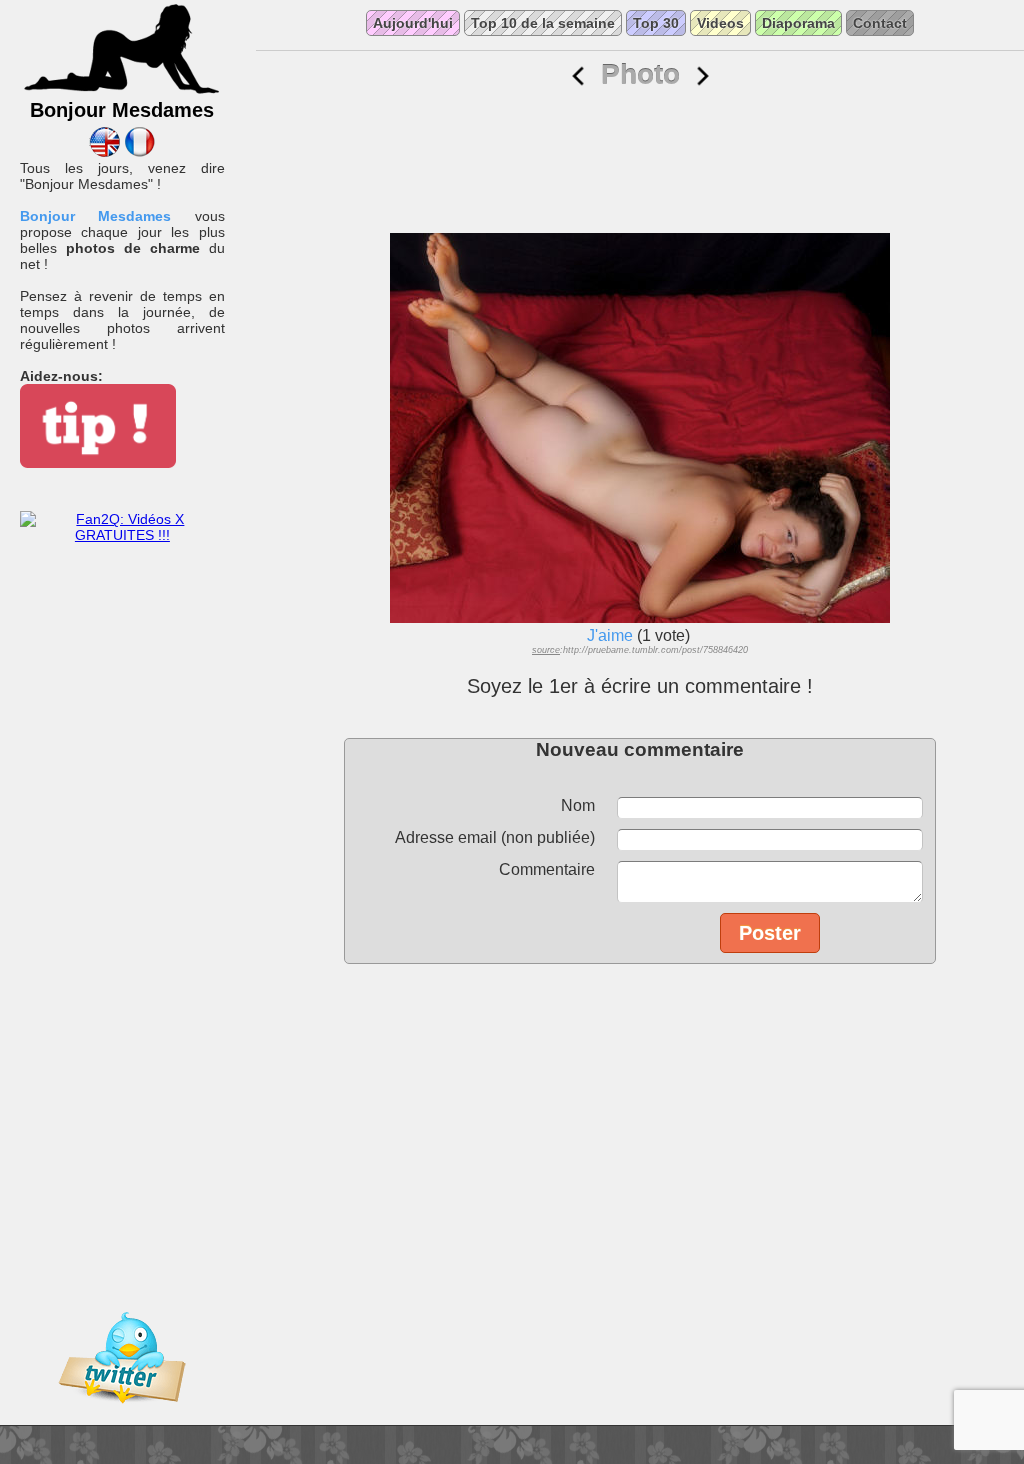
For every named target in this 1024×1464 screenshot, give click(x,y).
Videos (720, 23)
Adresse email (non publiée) (495, 837)
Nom (578, 805)
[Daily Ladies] (104, 152)
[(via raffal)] (703, 76)
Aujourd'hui (413, 23)
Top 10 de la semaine (543, 23)
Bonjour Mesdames (95, 216)
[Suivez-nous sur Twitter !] (122, 1417)
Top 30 (656, 23)
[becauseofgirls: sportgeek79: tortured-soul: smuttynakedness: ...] (578, 76)
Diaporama (798, 23)
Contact (880, 23)
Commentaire (547, 869)
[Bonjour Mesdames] (122, 91)
